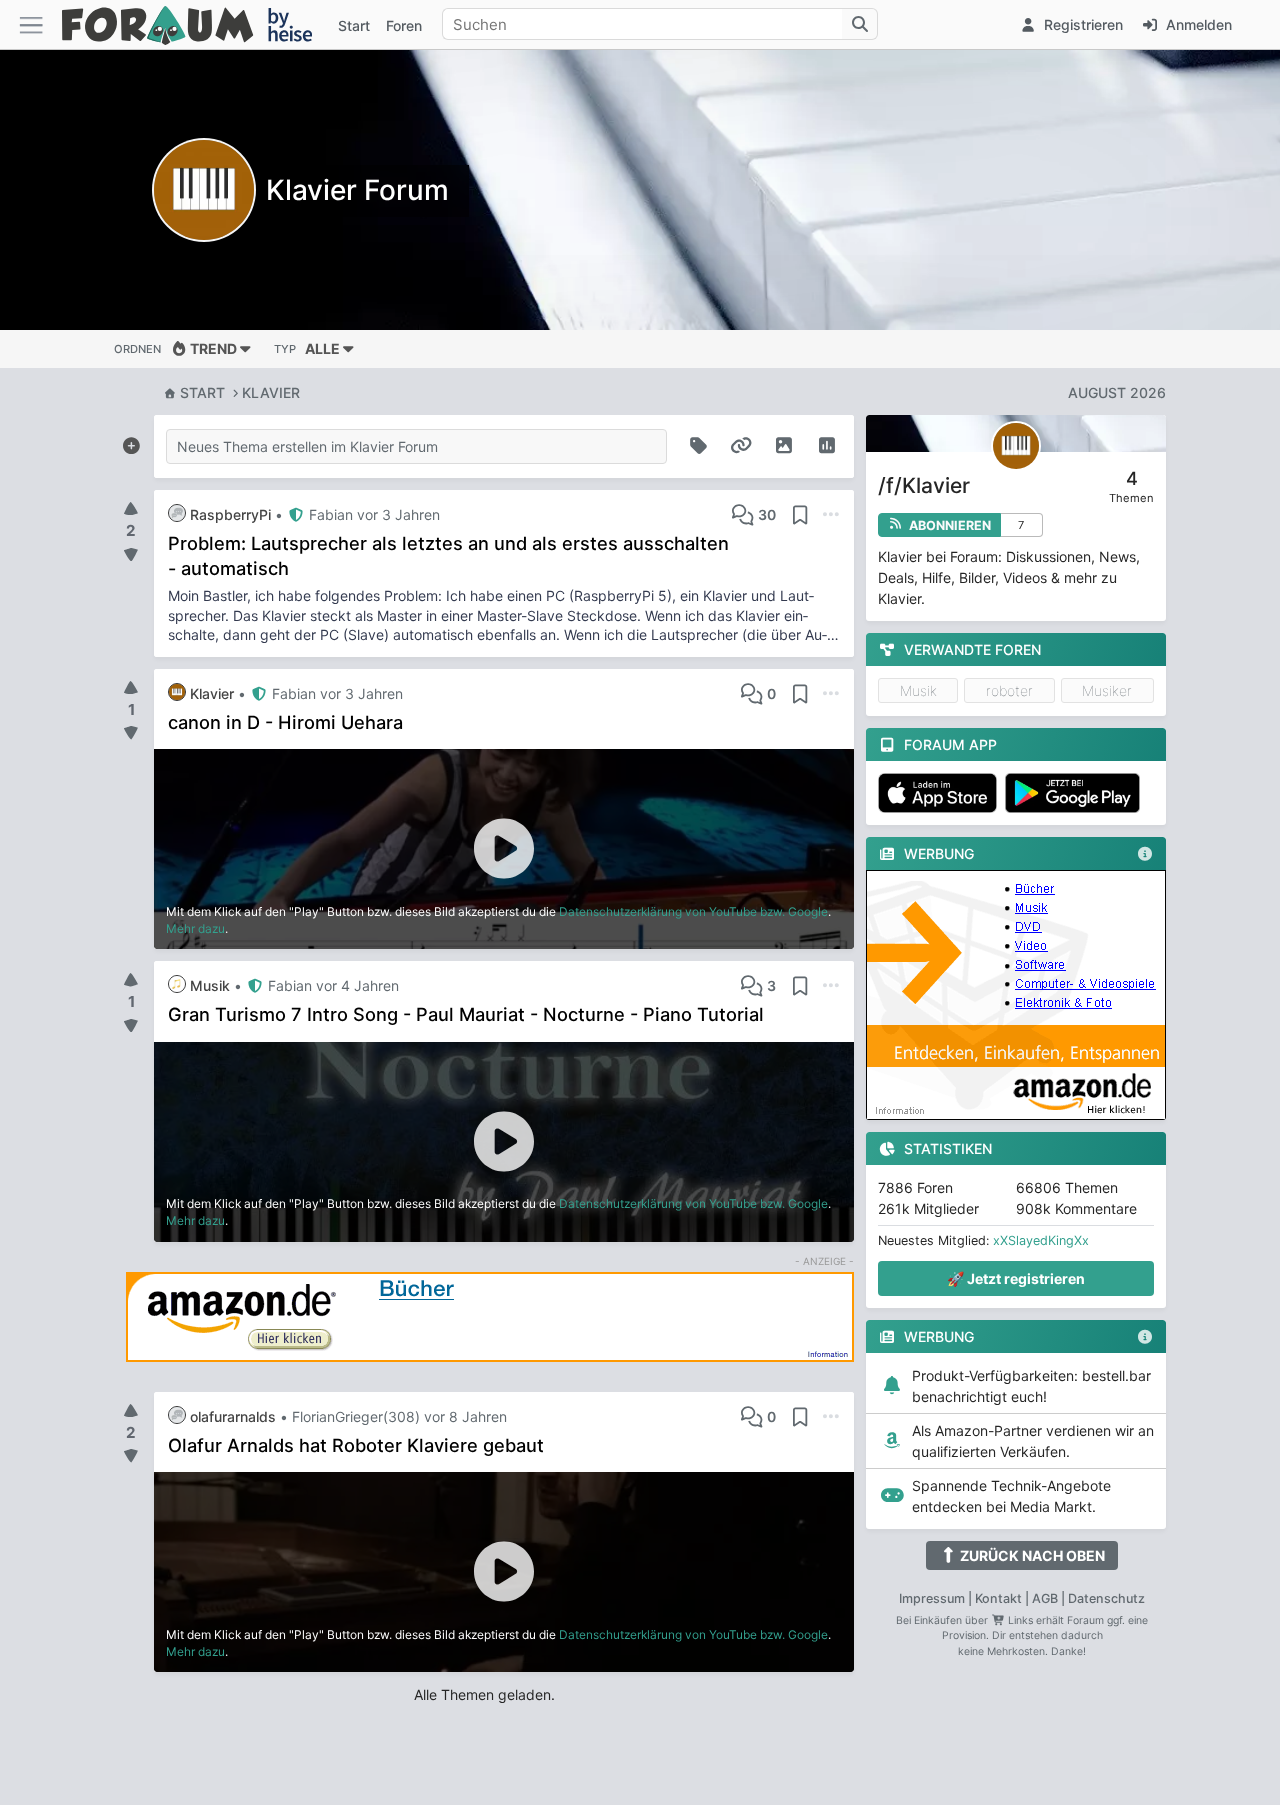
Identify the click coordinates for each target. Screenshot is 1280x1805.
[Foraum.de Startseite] (196, 24)
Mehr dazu (195, 928)
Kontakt (998, 1598)
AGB (1045, 1598)
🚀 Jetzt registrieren (1016, 1278)
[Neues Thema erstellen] (131, 442)
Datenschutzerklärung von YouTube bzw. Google (693, 911)
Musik (918, 690)
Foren (404, 25)
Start (202, 392)
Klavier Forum (357, 190)
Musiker (1107, 690)
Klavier (271, 392)
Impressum (932, 1598)
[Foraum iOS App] (941, 793)
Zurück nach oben (1031, 1555)
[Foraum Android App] (1076, 793)
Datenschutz (1106, 1598)
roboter (1009, 690)
